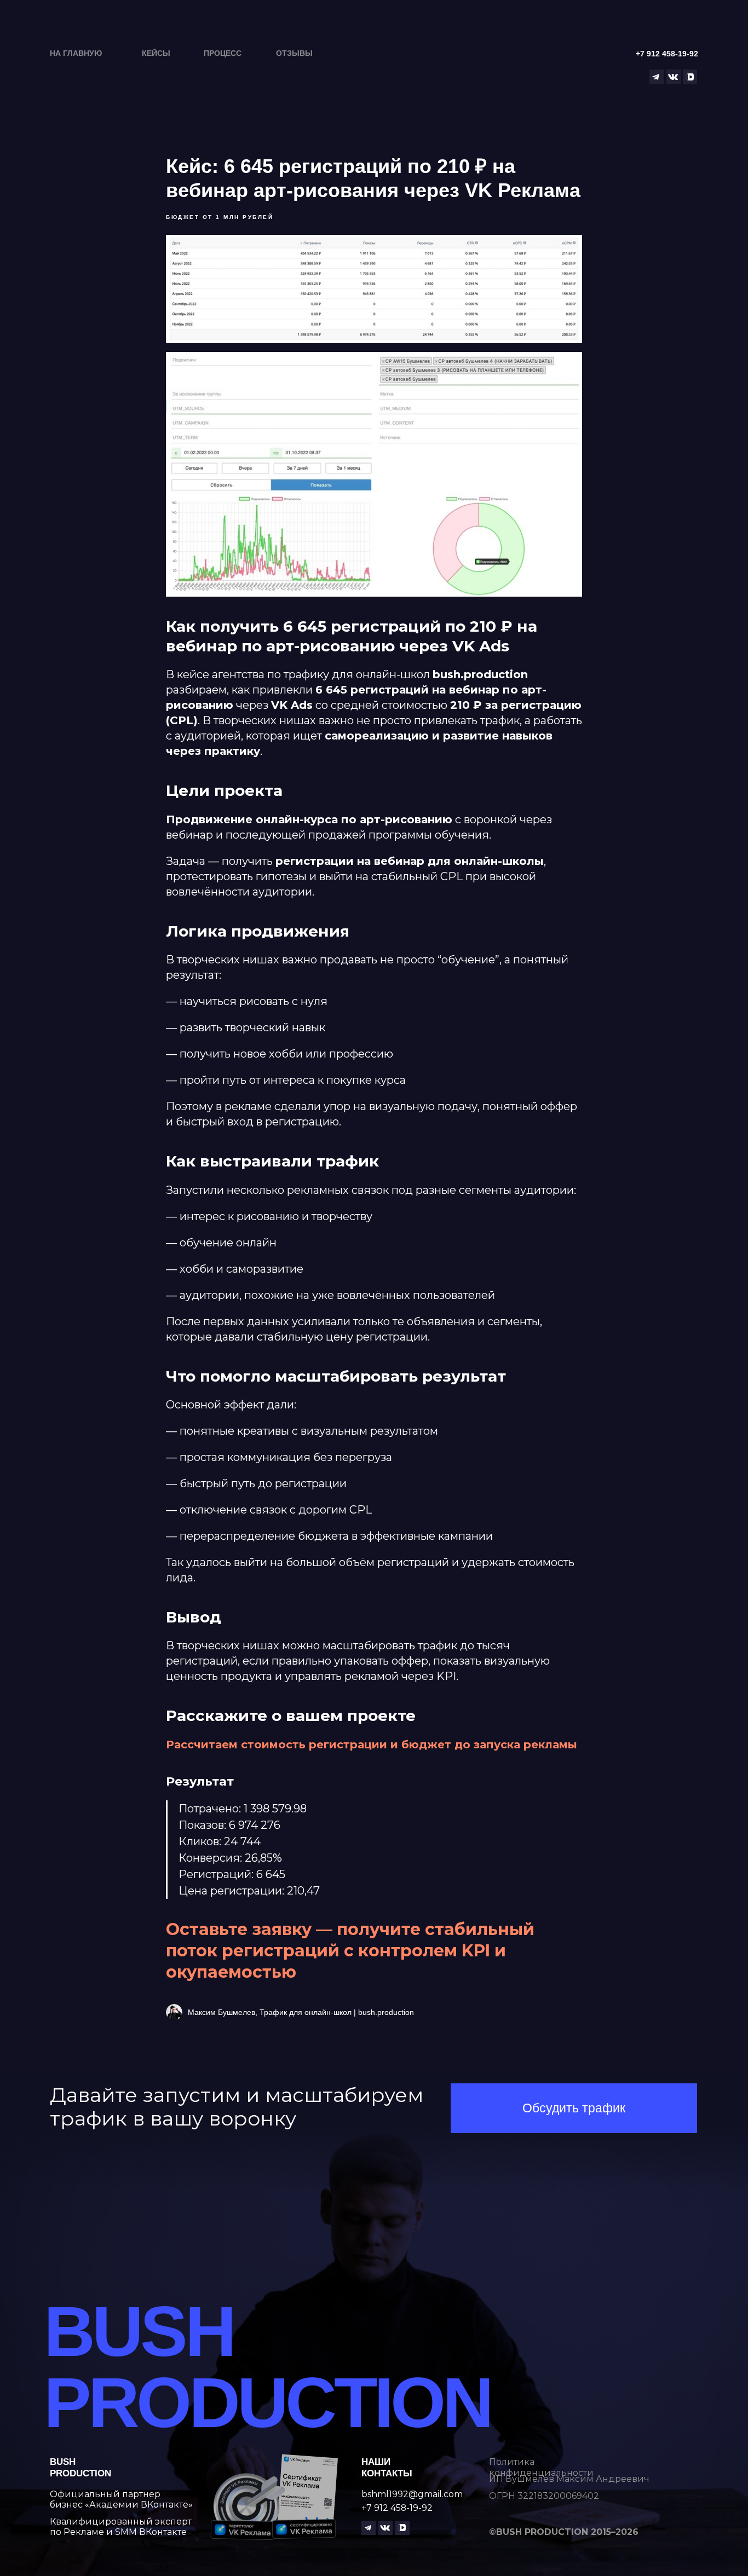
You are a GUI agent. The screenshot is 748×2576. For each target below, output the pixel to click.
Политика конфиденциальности (541, 2467)
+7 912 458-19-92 (397, 2508)
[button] (574, 2108)
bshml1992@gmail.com (412, 2494)
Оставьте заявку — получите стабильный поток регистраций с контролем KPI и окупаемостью (350, 1951)
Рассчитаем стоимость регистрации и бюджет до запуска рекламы (372, 1745)
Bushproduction (80, 2467)
